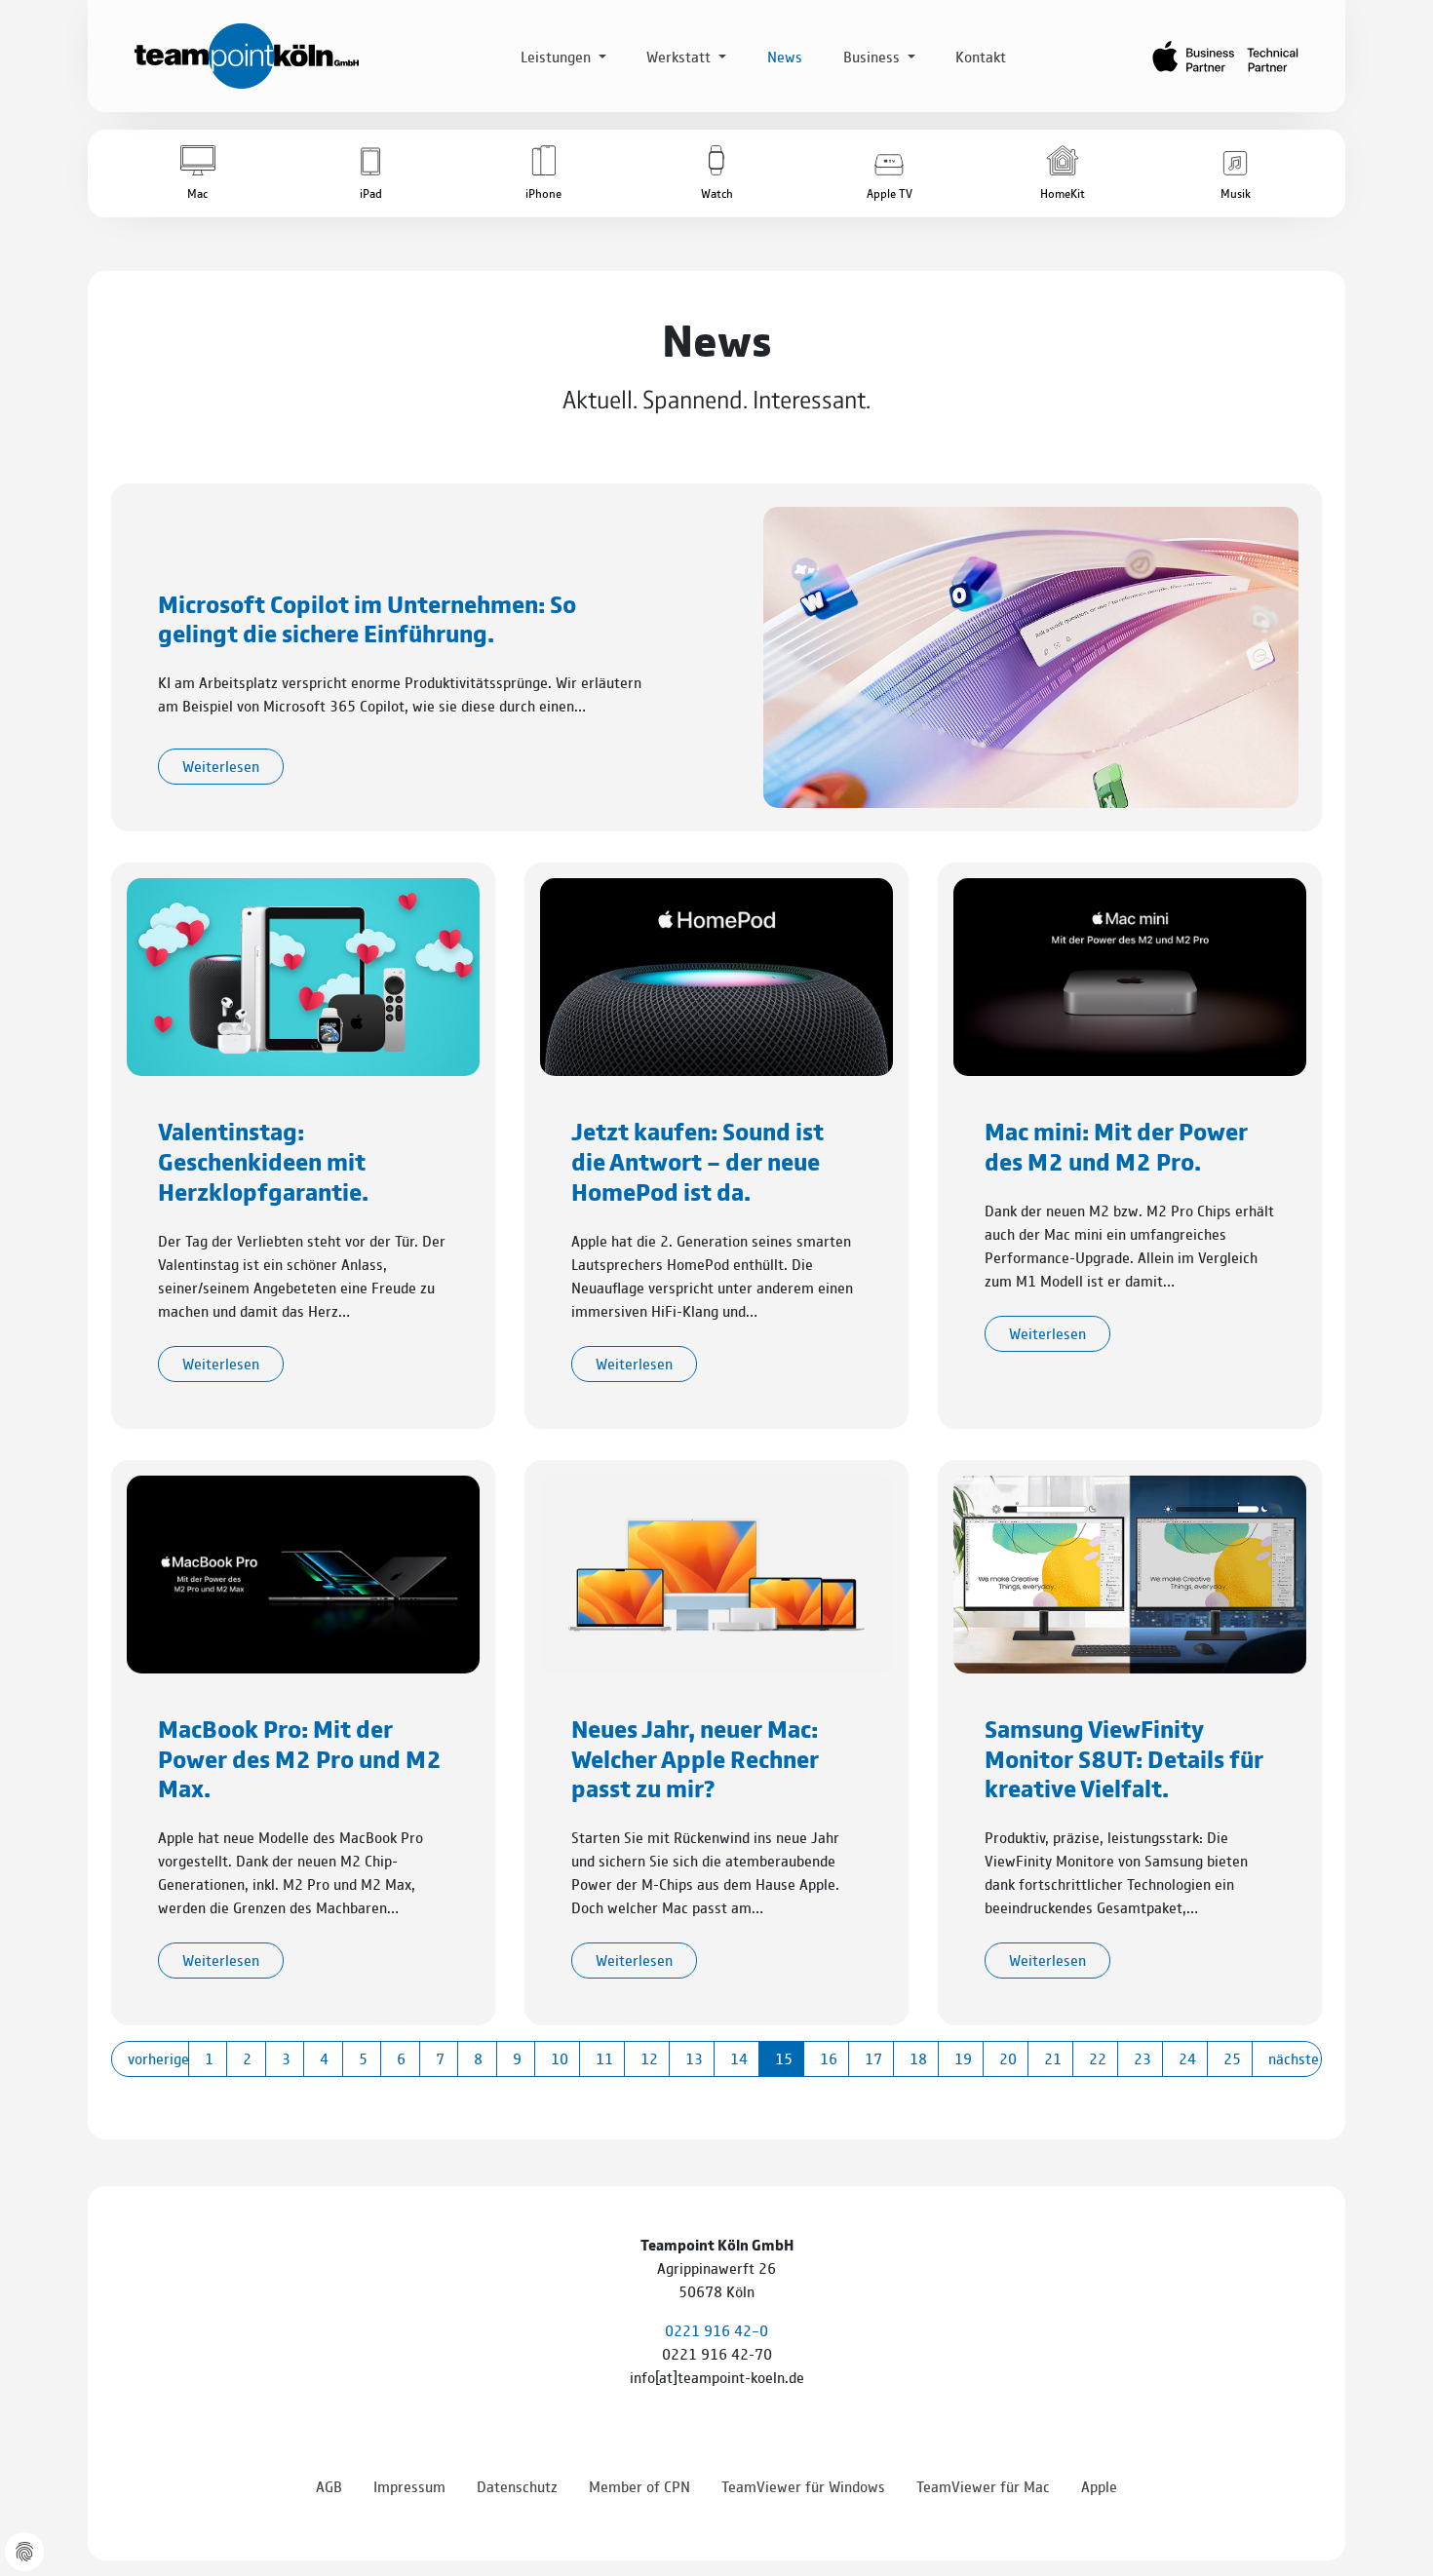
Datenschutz (517, 2486)
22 (1098, 2058)
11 (604, 2058)
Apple (1099, 2486)
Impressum (409, 2486)
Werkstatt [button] (680, 56)
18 (918, 2058)
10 (560, 2058)
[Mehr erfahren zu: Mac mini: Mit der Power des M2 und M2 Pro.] (1130, 975)
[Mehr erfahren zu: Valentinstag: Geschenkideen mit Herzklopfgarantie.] (303, 975)
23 (1143, 2058)
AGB (329, 2486)
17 (873, 2058)
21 (1053, 2058)
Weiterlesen (221, 766)
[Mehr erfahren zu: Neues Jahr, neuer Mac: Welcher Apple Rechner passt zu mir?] (716, 1572)
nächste (1294, 2058)
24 (1187, 2058)
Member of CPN (639, 2486)
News (785, 56)
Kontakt (981, 56)
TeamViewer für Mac (983, 2486)
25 (1232, 2058)
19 (963, 2058)
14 (739, 2058)
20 (1008, 2058)
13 (694, 2058)
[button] (197, 173)
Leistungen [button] (558, 56)
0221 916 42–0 (716, 2330)
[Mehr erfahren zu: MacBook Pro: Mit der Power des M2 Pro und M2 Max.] (303, 1572)
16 (829, 2058)
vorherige (158, 2058)
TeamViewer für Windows (803, 2486)
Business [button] (873, 56)
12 (649, 2058)
